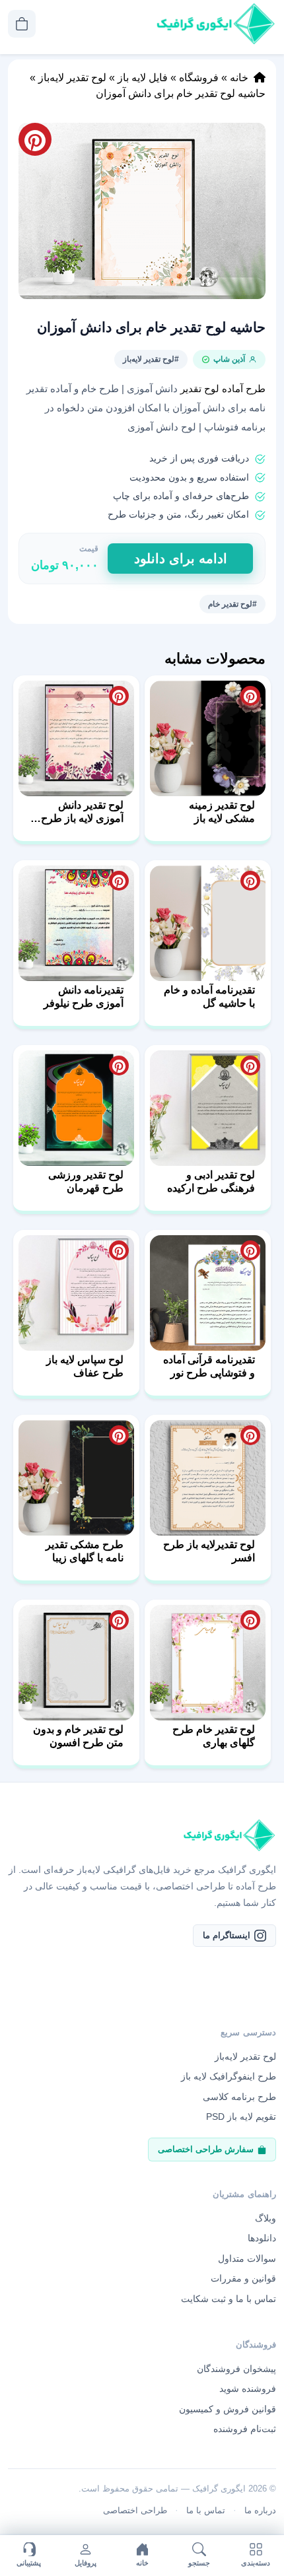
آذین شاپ (229, 359)
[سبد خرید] (22, 24)
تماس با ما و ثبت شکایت (229, 2299)
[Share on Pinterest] (250, 696)
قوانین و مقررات (243, 2278)
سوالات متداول (247, 2258)
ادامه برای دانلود (181, 559)
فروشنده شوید (248, 2389)
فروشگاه (199, 78)
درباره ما (260, 2510)
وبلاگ (266, 2218)
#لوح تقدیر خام (232, 604)
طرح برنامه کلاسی (239, 2097)
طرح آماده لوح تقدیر (223, 389)
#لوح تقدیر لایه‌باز (151, 359)
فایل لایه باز (143, 78)
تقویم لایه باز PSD (241, 2117)
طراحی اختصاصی (135, 2510)
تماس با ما (206, 2510)
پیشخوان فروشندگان (236, 2369)
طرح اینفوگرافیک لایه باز (229, 2076)
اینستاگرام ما (227, 1935)
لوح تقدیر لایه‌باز (72, 78)
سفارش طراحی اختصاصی (206, 2149)
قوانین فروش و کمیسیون (228, 2409)
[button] (142, 211)
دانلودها (262, 2238)
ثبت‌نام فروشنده (245, 2429)
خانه (239, 78)
